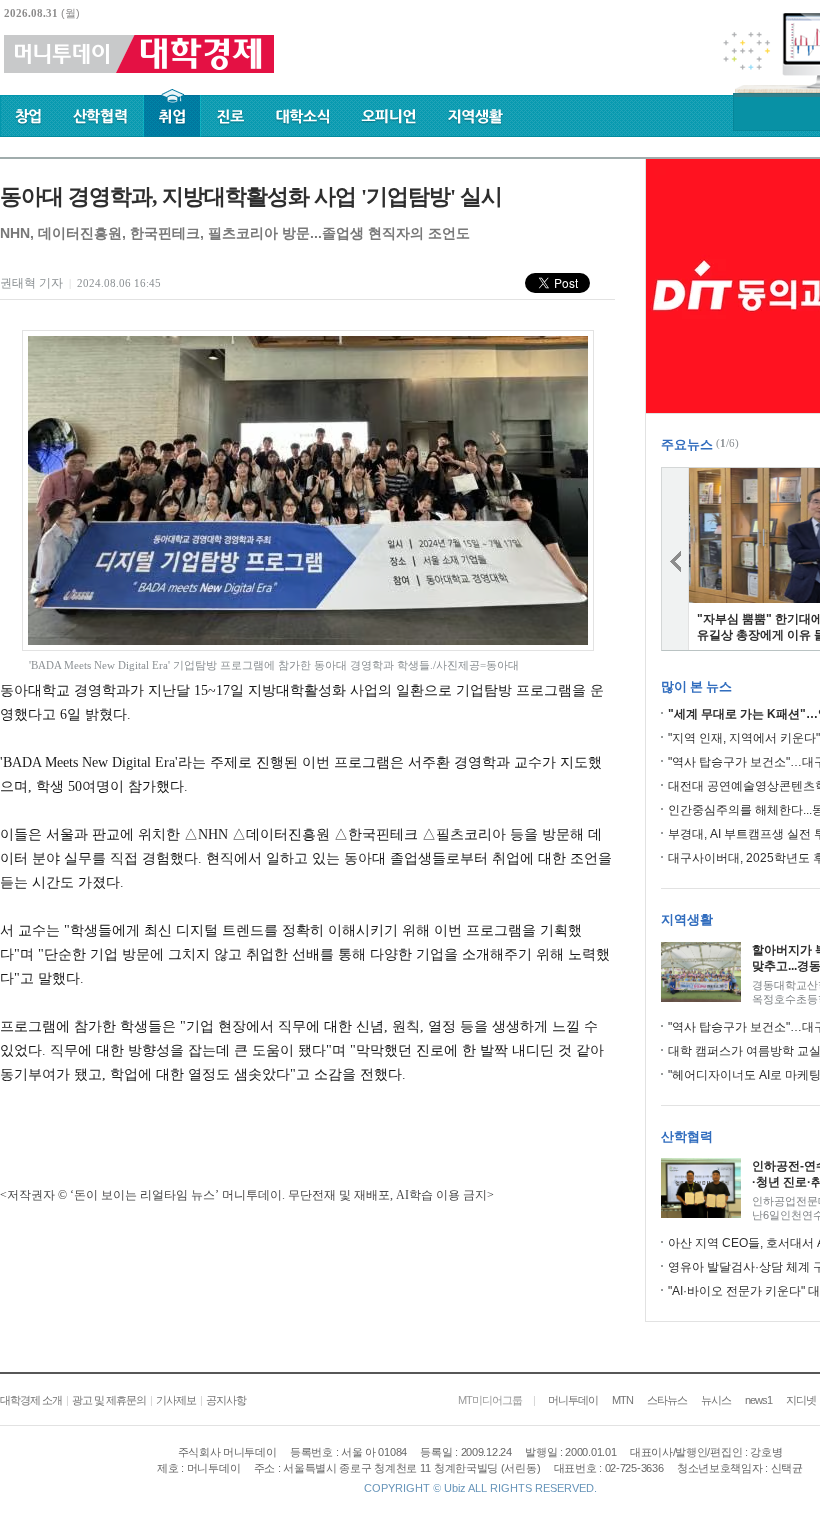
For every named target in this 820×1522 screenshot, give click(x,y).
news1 (758, 1400)
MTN (622, 1400)
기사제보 (176, 1400)
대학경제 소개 (31, 1400)
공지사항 (226, 1400)
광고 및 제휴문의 (109, 1400)
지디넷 (801, 1400)
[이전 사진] (675, 559)
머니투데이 (573, 1400)
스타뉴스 (667, 1400)
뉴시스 (716, 1400)
